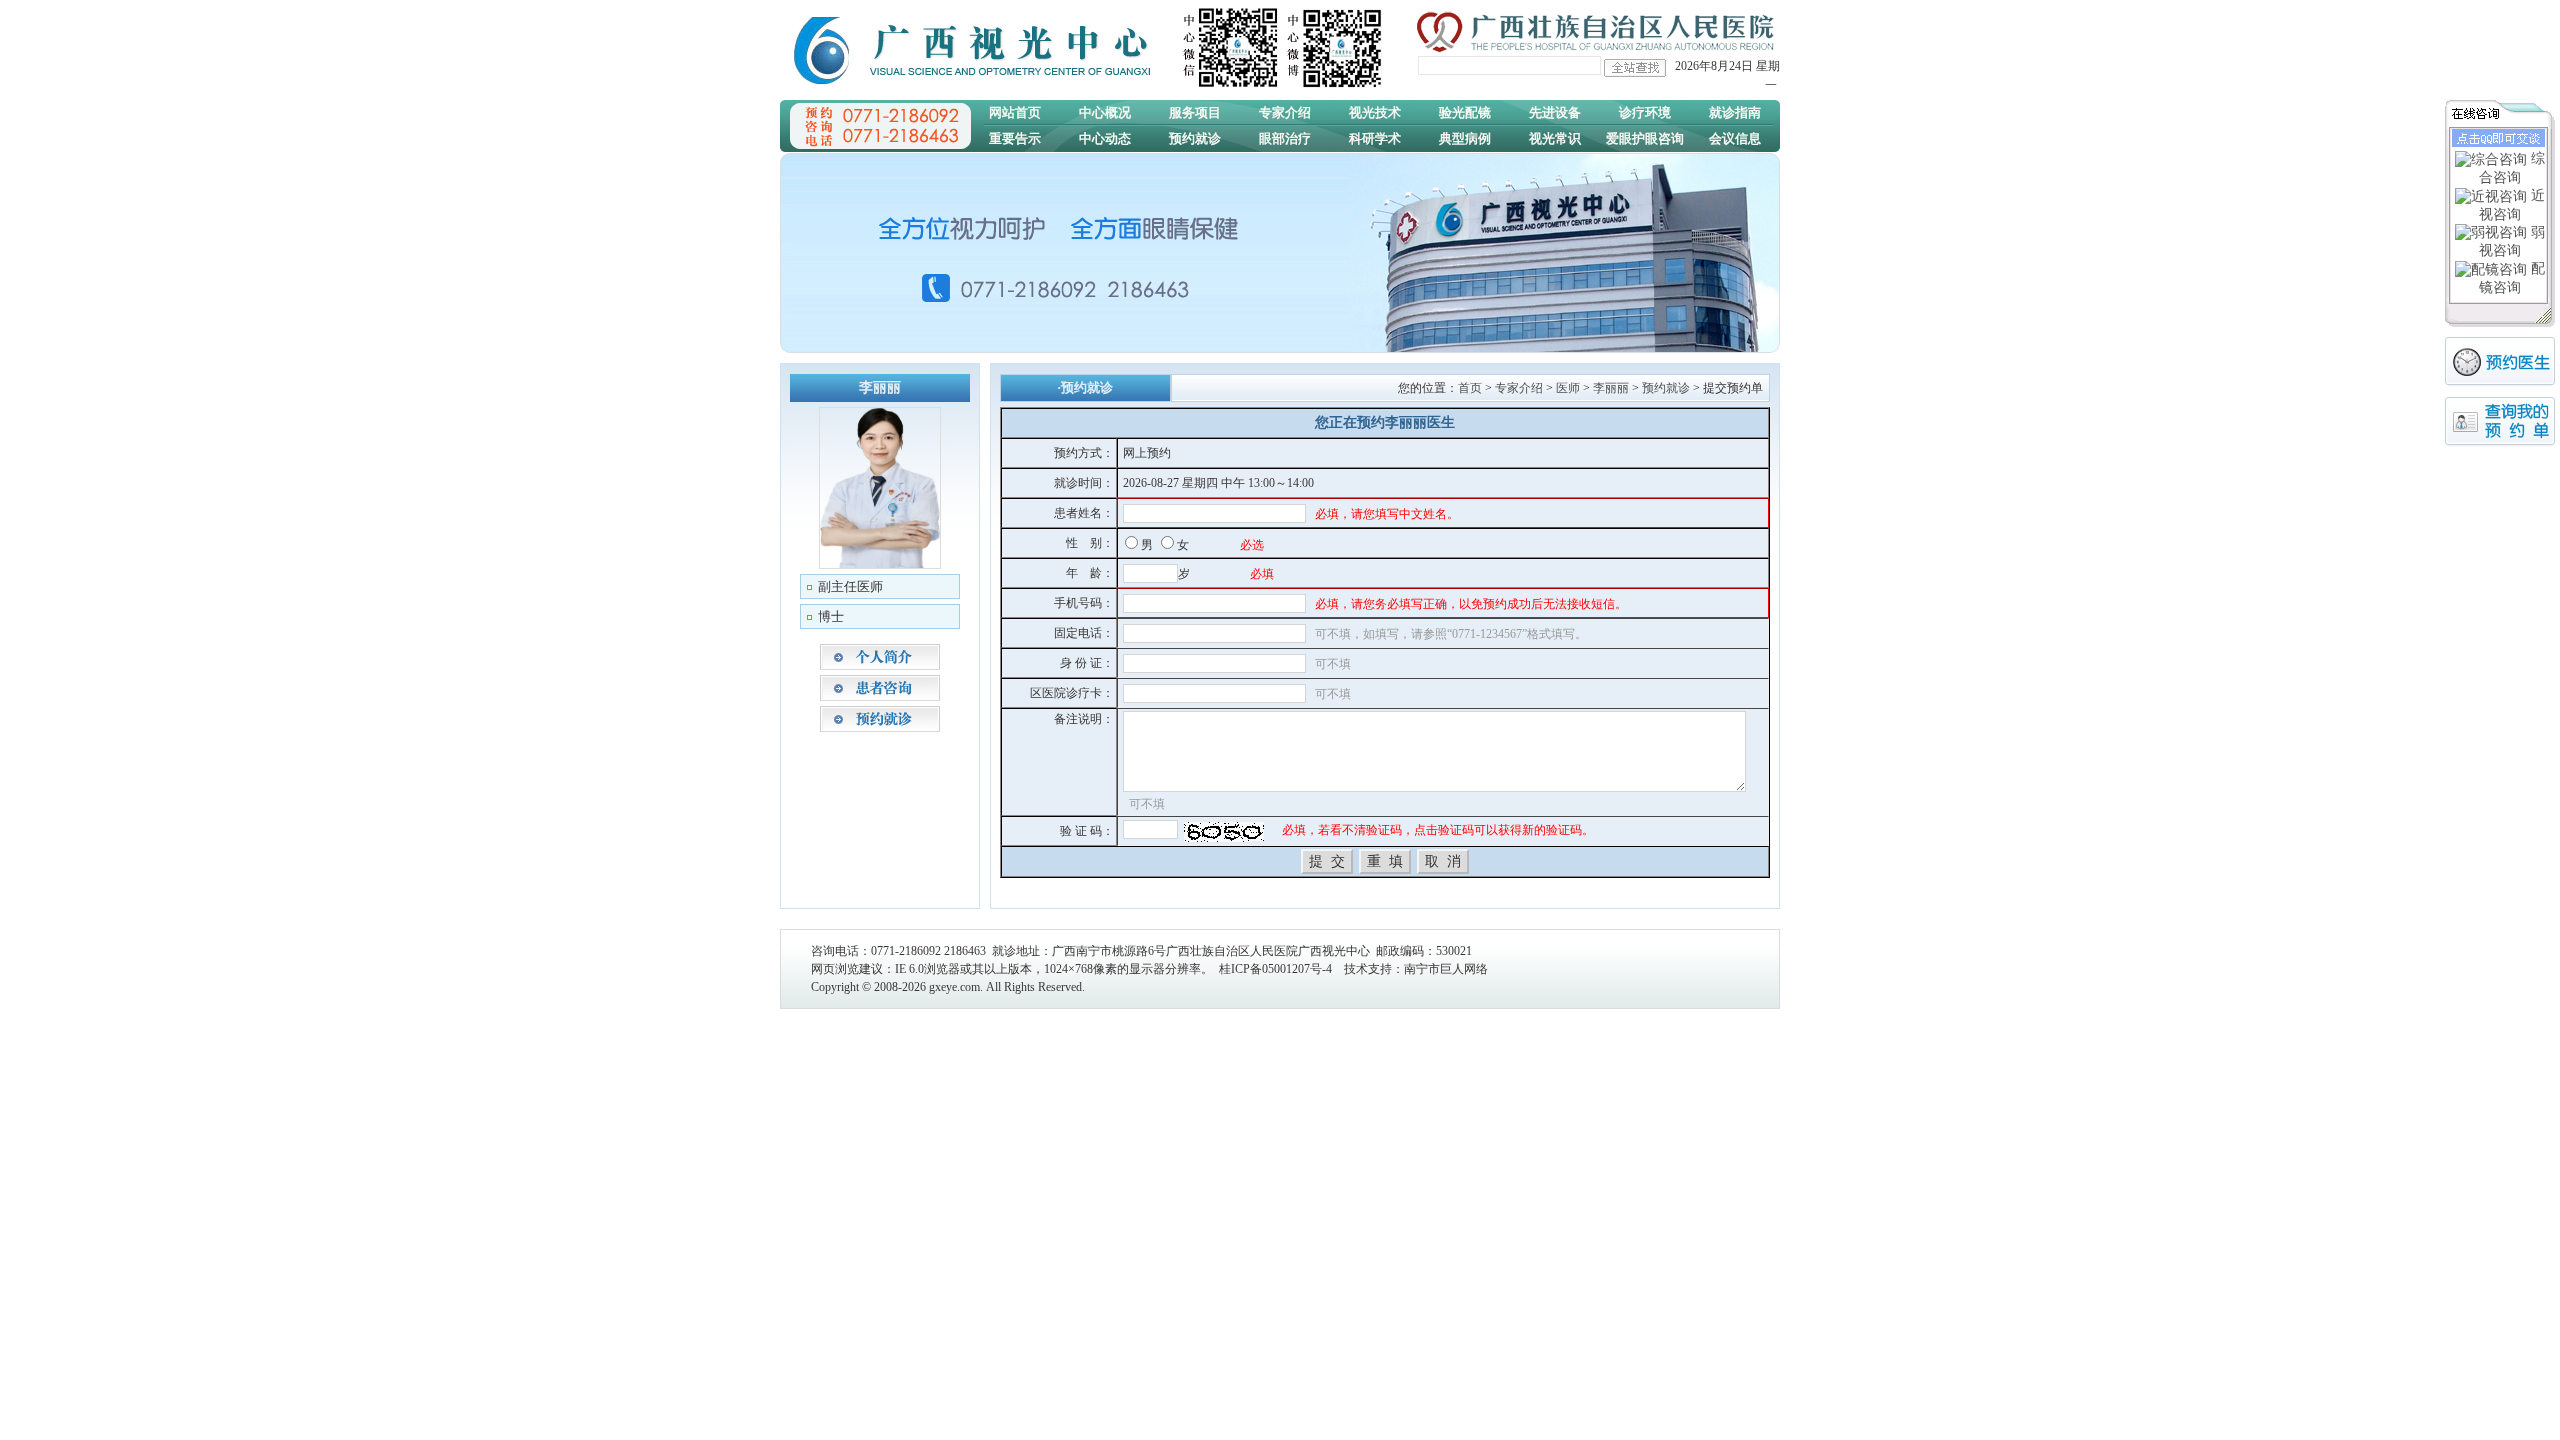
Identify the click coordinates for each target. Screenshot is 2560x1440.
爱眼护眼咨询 (1645, 138)
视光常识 (1555, 138)
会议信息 (1735, 138)
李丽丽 (1611, 388)
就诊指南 (1735, 112)
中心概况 (1105, 112)
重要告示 (1015, 138)
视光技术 (1375, 112)
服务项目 (1195, 112)
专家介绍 (1285, 112)
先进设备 (1555, 112)
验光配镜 (1465, 112)
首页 (1470, 388)
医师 (1568, 388)
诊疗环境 (1645, 112)
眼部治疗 (1285, 138)
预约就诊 (1195, 138)
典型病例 (1465, 138)
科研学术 (1375, 138)
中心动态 (1105, 138)
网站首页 (1015, 112)
